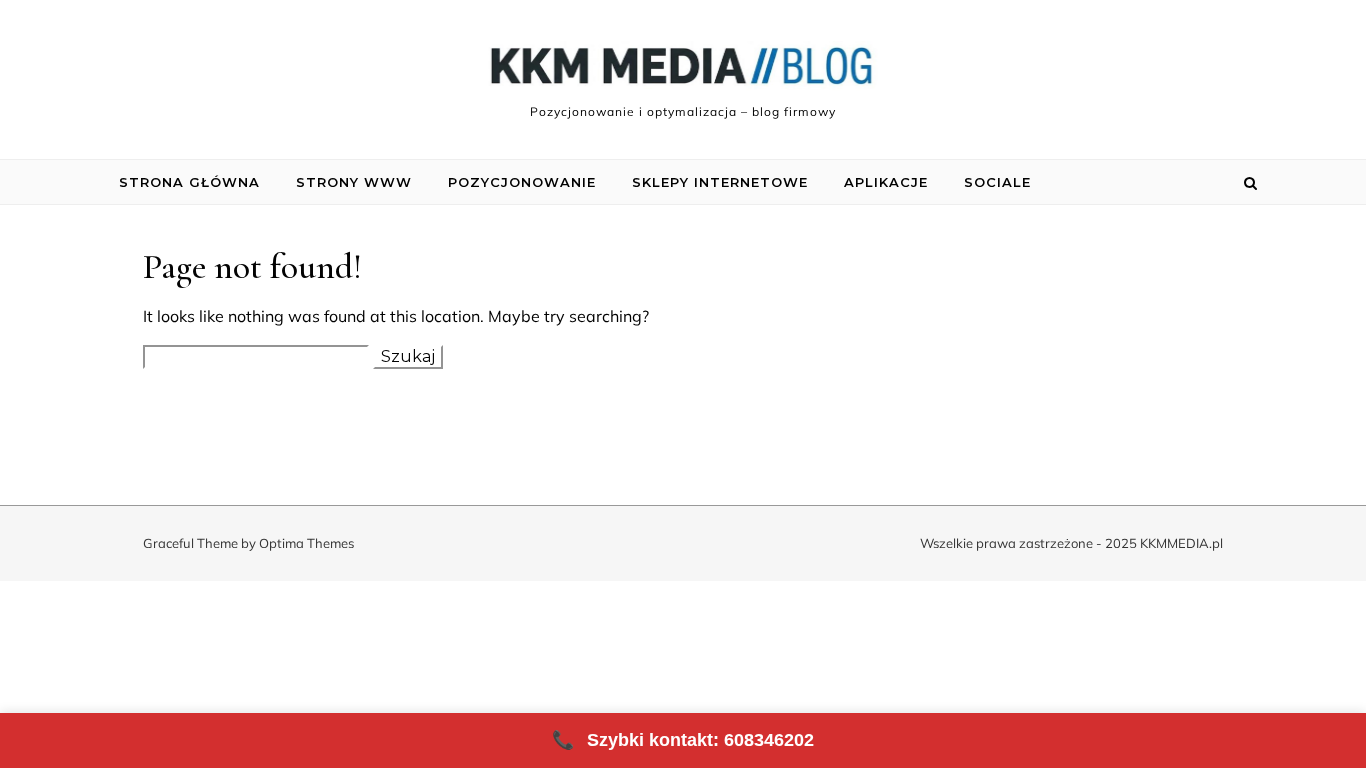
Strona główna (189, 182)
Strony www (354, 182)
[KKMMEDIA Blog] (683, 70)
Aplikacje (886, 182)
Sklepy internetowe (720, 182)
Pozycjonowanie (522, 182)
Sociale (997, 182)
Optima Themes (306, 543)
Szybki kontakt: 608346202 (683, 740)
